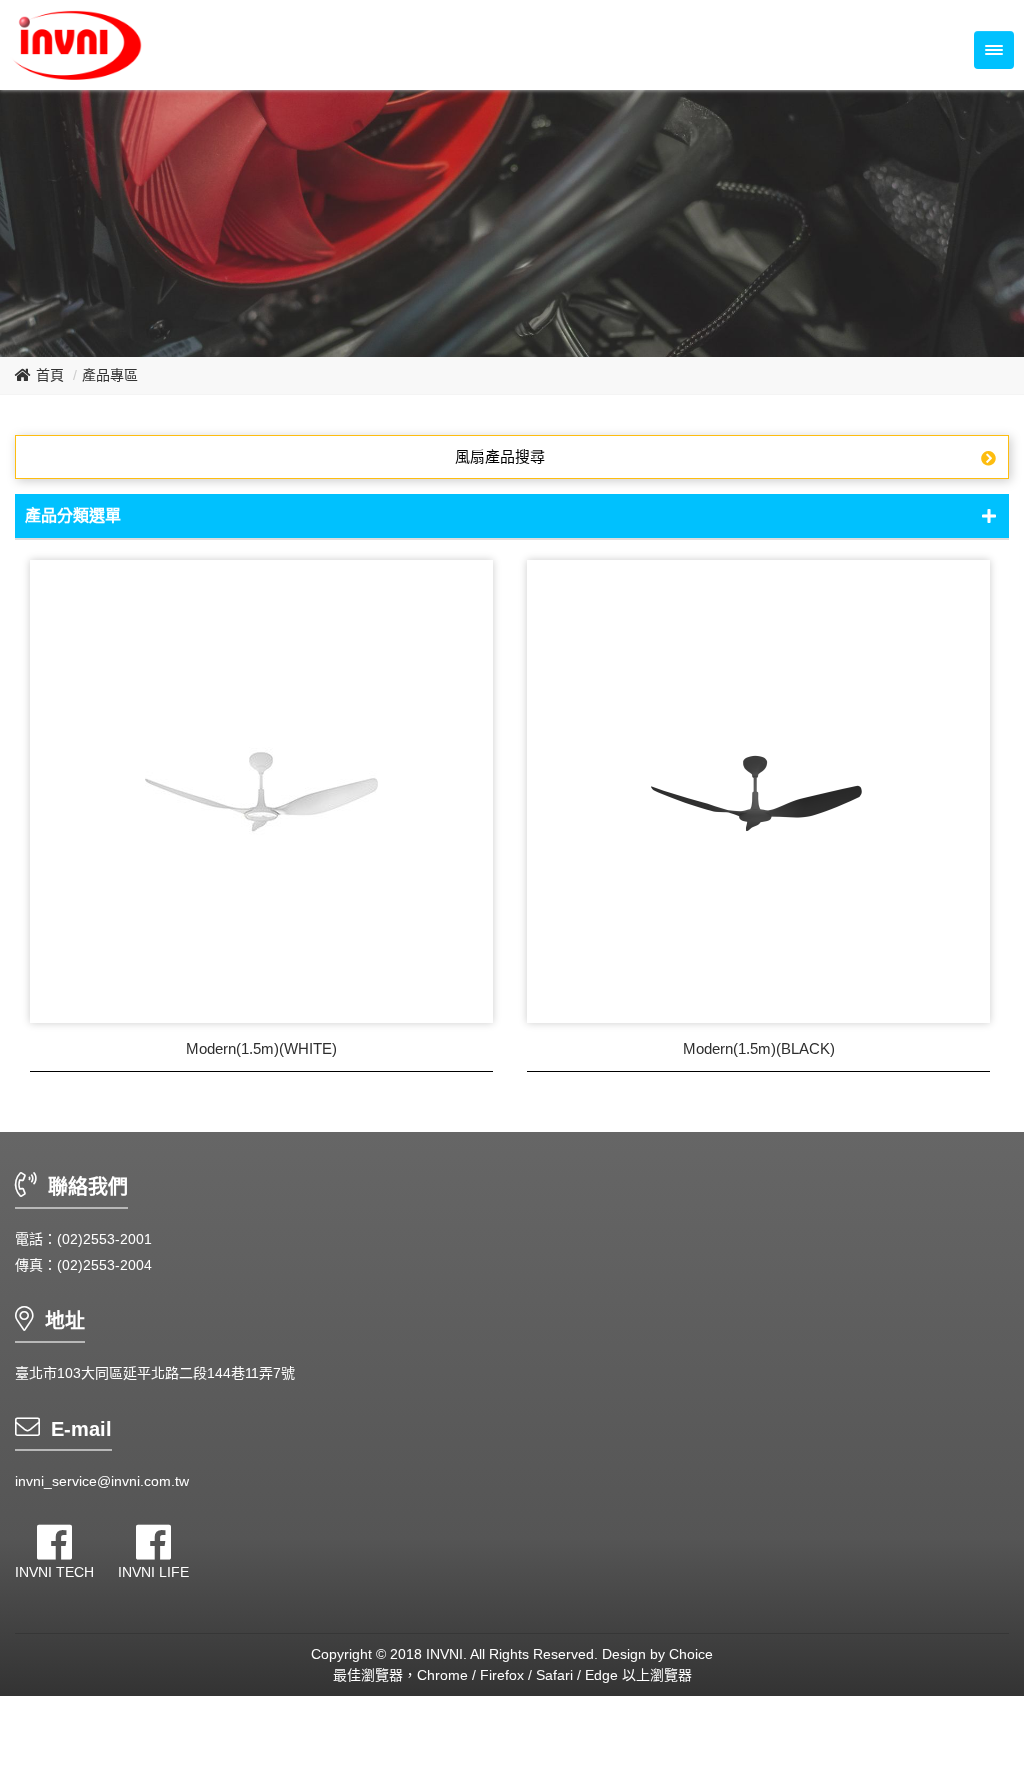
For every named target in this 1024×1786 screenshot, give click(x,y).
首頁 (50, 375)
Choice (691, 1654)
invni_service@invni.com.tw (102, 1481)
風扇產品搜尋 (500, 456)
